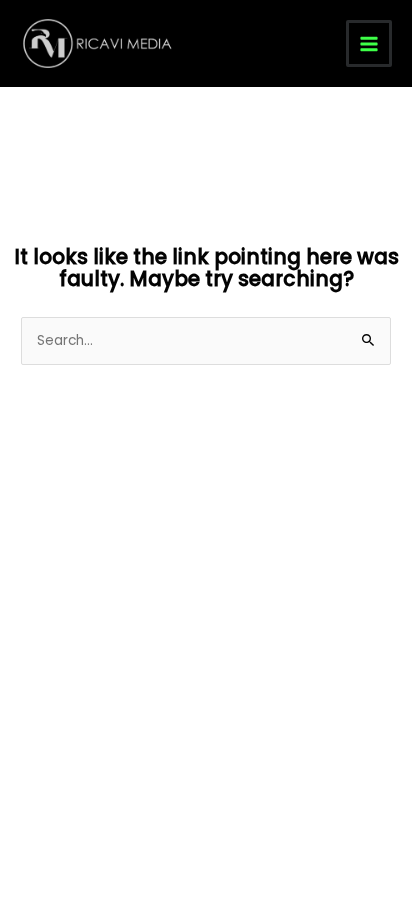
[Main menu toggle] (369, 43)
